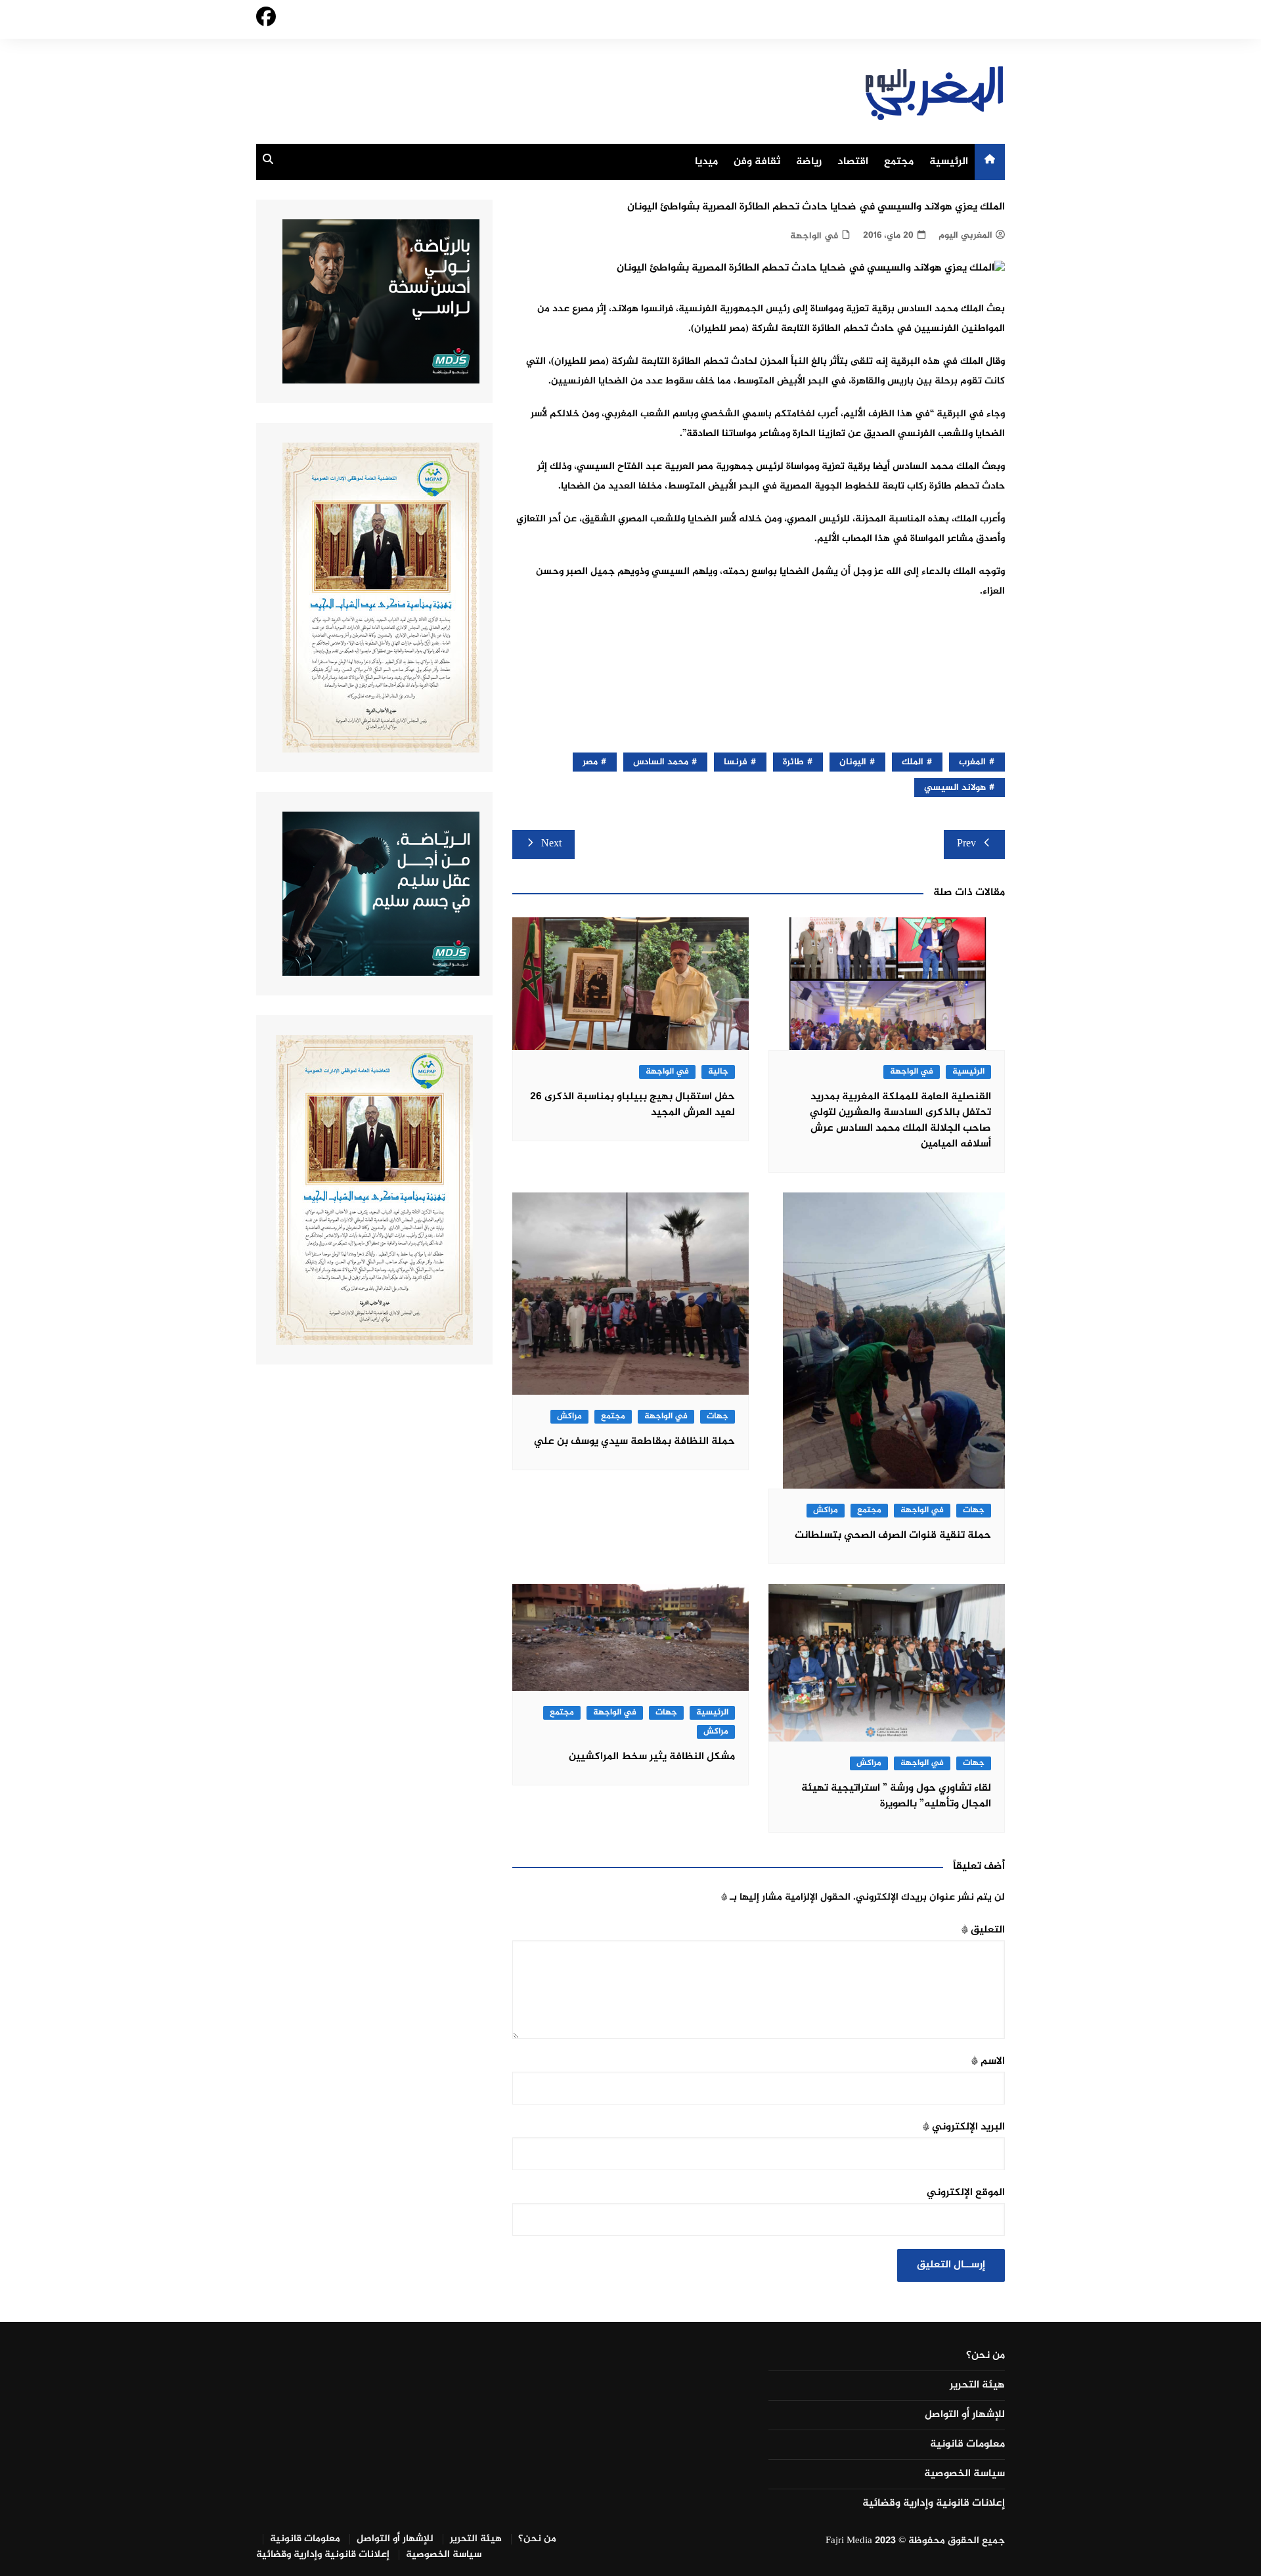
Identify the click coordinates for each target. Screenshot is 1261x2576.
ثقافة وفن (757, 162)
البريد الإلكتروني (964, 2127)
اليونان (853, 762)
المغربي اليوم (965, 235)
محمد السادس (661, 762)
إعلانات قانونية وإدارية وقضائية (934, 2504)
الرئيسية (949, 162)
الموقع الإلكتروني (966, 2193)
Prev (966, 844)
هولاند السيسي (955, 788)
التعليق (983, 1930)
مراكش (826, 1511)
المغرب (972, 762)
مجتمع (899, 162)
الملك (913, 762)
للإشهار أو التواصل (965, 2415)
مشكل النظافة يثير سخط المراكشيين (652, 1757)
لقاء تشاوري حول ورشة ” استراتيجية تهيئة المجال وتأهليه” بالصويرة (896, 1796)
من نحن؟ (985, 2356)
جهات (974, 1511)
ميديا (706, 162)
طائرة (793, 762)
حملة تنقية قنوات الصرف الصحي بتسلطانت (893, 1536)
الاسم (988, 2062)
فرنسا (736, 762)
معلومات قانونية (967, 2445)
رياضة (809, 162)
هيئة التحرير (977, 2386)
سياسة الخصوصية (964, 2474)
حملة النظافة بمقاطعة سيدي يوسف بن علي (634, 1442)
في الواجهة (814, 236)
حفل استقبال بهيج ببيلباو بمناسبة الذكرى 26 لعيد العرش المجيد (632, 1105)
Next (551, 844)
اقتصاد (853, 162)
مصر (590, 762)
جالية (718, 1072)
